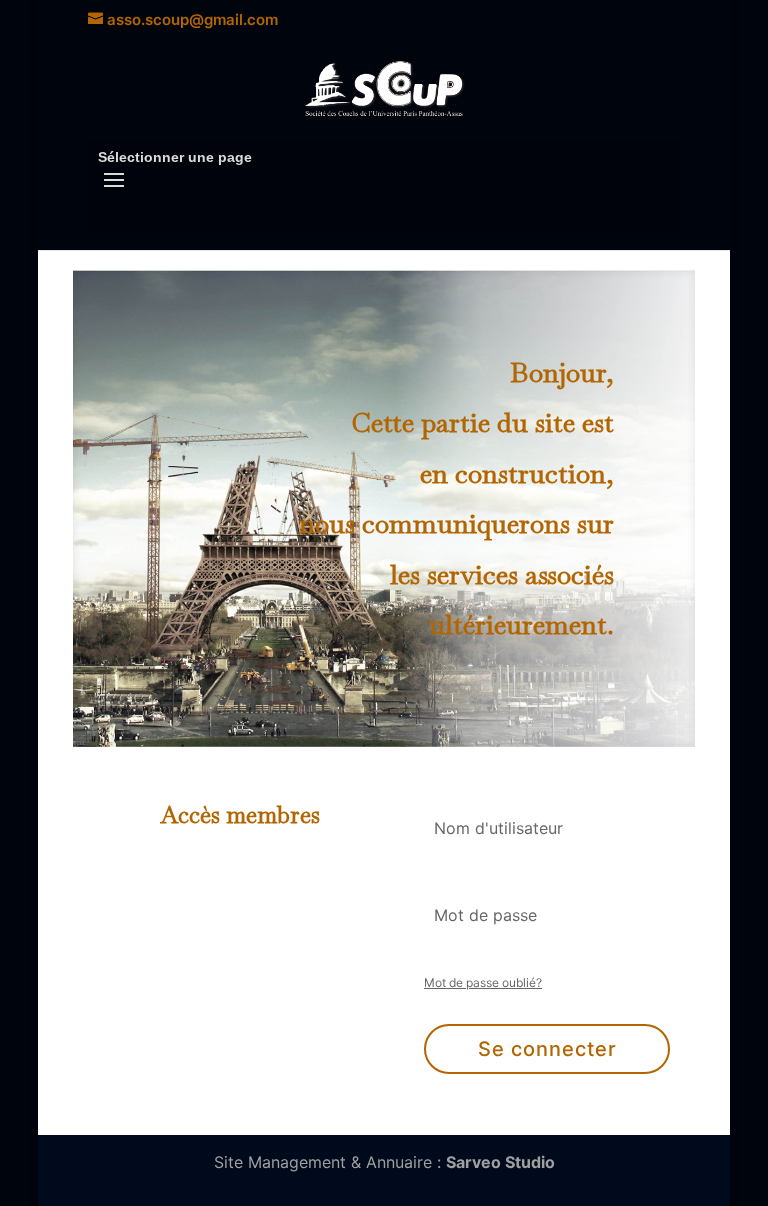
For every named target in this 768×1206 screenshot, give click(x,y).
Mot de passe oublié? (483, 982)
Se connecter (547, 1049)
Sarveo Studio (500, 1162)
